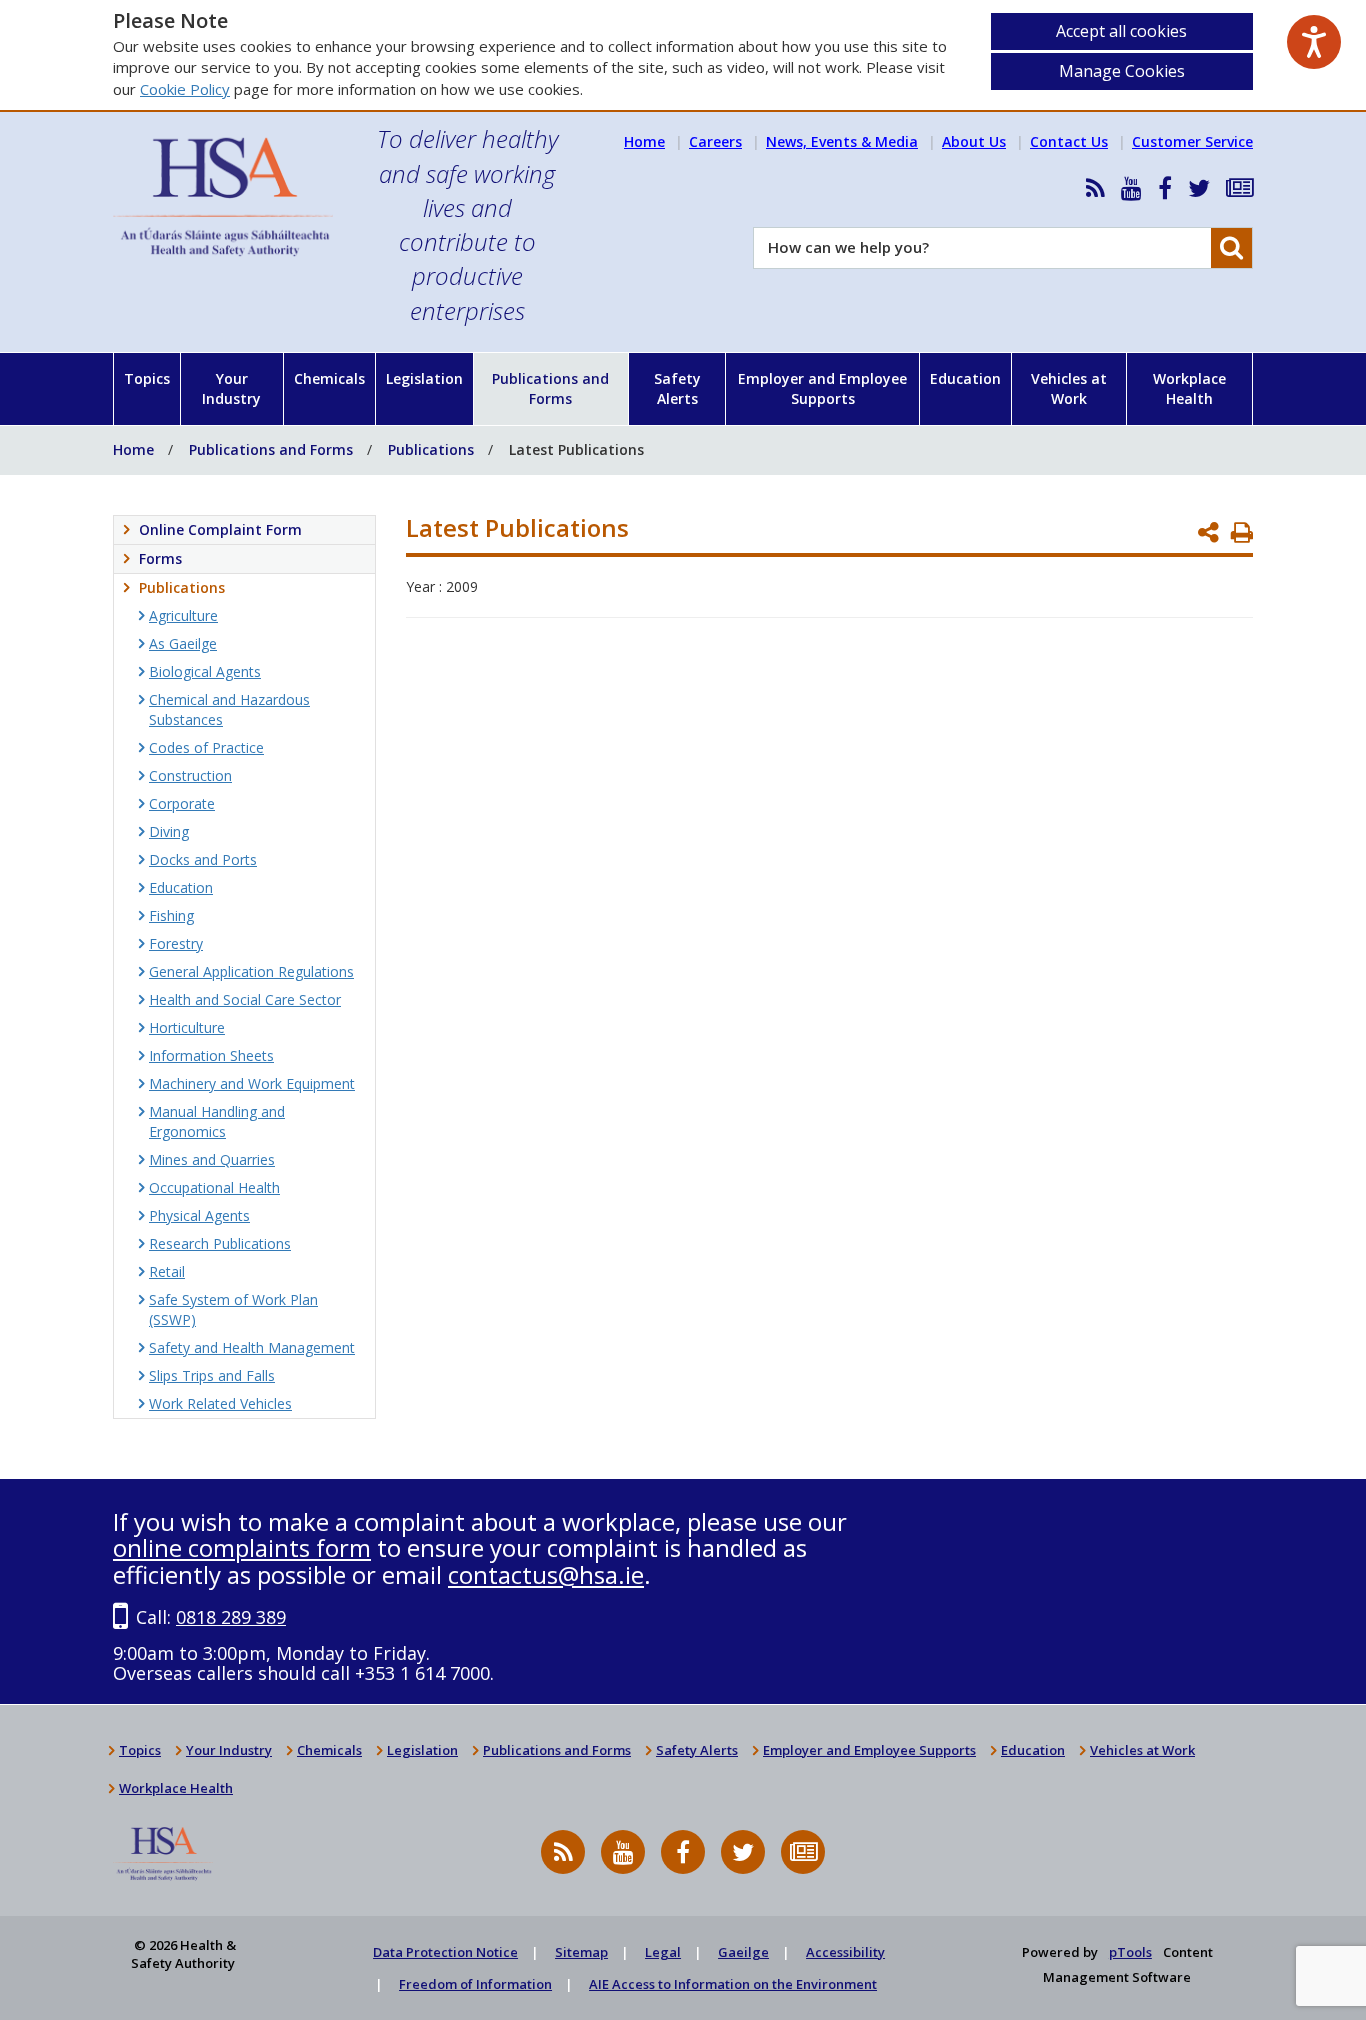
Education (965, 378)
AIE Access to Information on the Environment (733, 1984)
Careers (715, 141)
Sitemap (581, 1952)
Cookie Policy (185, 89)
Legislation (424, 378)
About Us (974, 141)
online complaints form (242, 1547)
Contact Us (1069, 141)
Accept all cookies (1121, 31)
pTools (1130, 1952)
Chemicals (329, 378)
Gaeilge (743, 1952)
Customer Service (1192, 141)
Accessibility (845, 1952)
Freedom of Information (475, 1984)
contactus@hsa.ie (546, 1574)
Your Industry (231, 388)
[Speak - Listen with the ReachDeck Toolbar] (1314, 42)
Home (644, 141)
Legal (663, 1952)
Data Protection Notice (445, 1952)
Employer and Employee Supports (822, 388)
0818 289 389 (231, 1617)
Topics (147, 378)
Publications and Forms (550, 388)
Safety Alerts (677, 388)
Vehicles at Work (1069, 388)
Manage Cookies (1122, 71)
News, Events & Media (842, 141)
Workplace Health (1189, 388)
